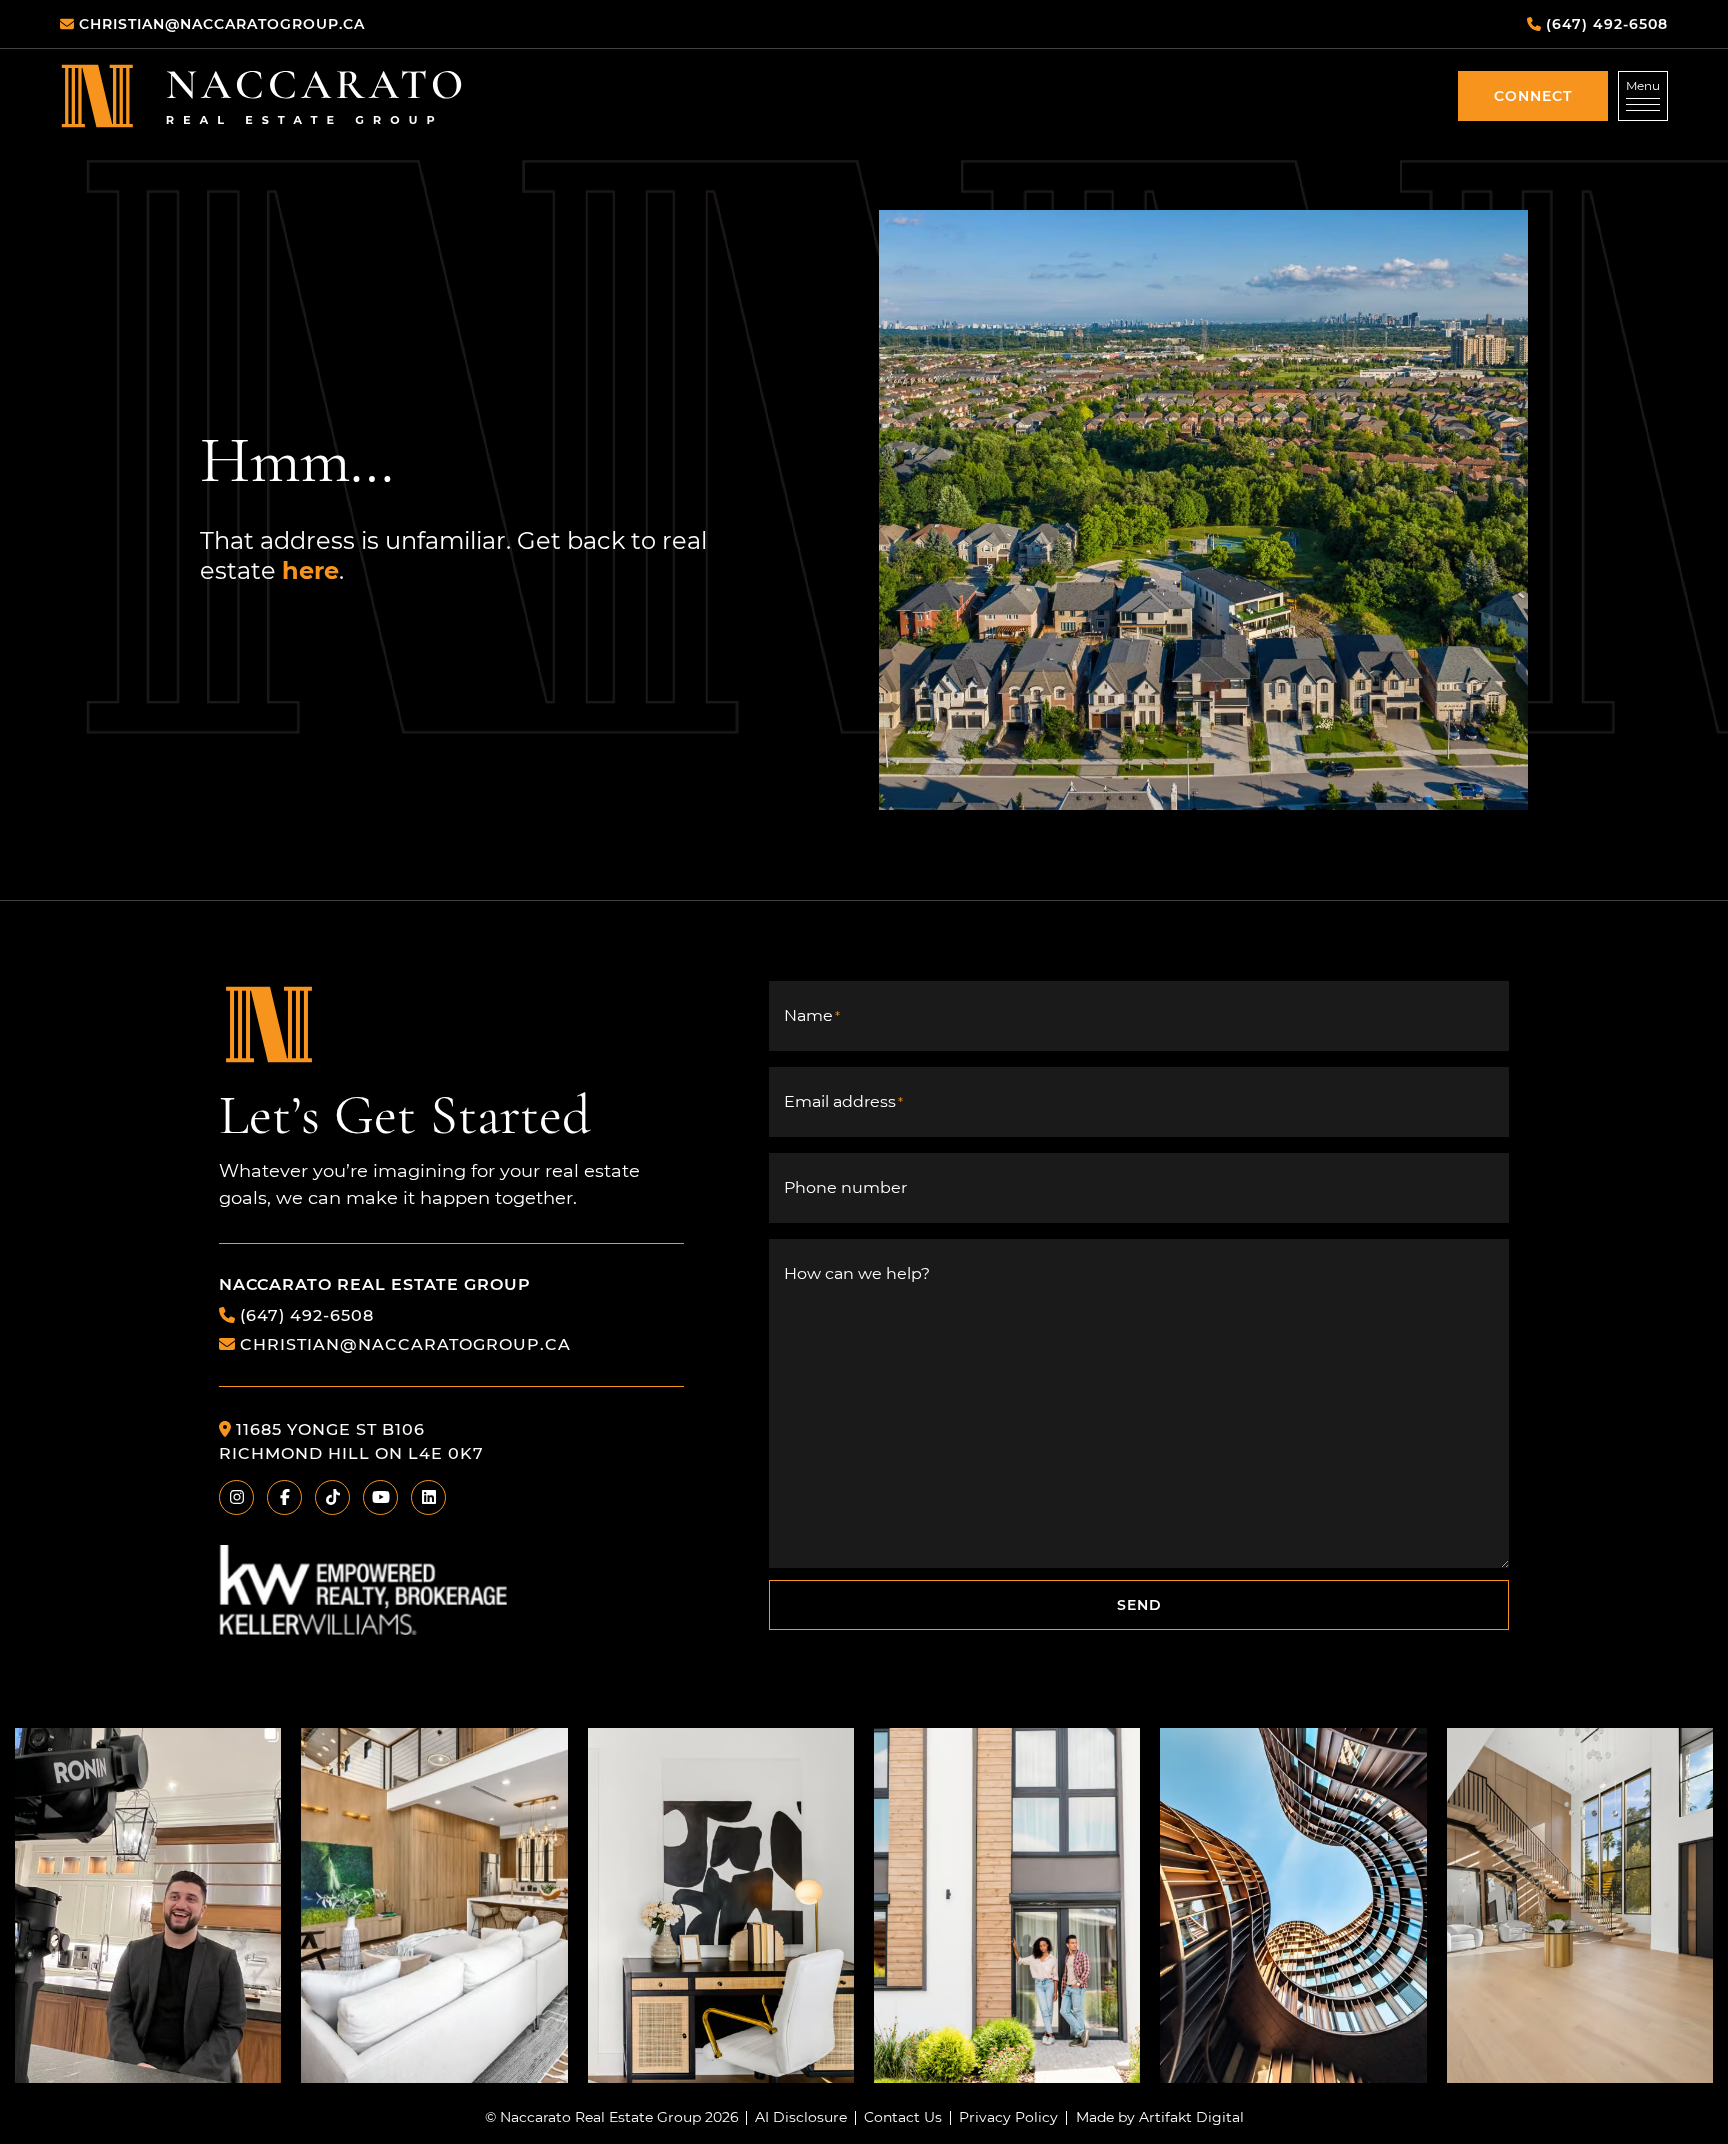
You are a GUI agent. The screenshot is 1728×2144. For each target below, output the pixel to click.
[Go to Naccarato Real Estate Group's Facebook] (284, 1497)
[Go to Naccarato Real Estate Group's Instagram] (236, 1497)
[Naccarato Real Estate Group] (261, 95)
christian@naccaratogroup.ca (405, 1343)
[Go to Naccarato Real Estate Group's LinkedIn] (428, 1497)
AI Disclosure (801, 2118)
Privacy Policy (1008, 2118)
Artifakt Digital (1191, 2118)
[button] (1533, 96)
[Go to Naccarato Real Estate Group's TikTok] (332, 1497)
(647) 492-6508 (307, 1314)
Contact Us (903, 2118)
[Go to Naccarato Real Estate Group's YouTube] (380, 1497)
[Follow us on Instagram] (148, 1904)
